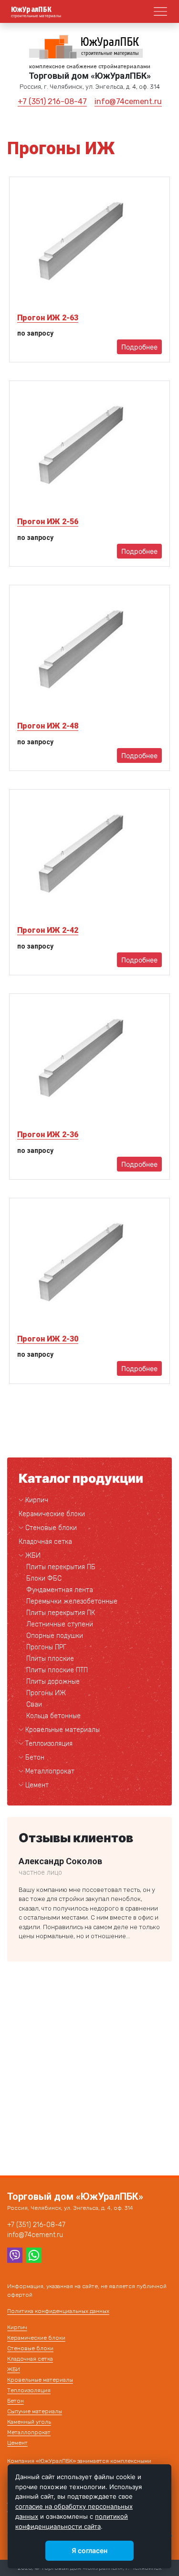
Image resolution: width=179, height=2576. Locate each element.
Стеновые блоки (51, 1528)
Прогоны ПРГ (46, 1647)
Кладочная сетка (45, 1542)
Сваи (34, 1705)
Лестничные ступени (60, 1624)
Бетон (35, 1758)
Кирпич (37, 1500)
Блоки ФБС (44, 1578)
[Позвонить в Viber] (15, 2255)
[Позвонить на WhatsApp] (34, 2255)
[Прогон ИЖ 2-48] (89, 651)
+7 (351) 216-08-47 (52, 101)
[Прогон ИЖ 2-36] (89, 1060)
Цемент (37, 1785)
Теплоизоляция (49, 1744)
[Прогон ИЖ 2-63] (89, 243)
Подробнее (139, 347)
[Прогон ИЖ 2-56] (89, 447)
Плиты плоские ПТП (57, 1670)
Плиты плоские (50, 1659)
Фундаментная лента (60, 1590)
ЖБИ (33, 1556)
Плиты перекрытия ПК (61, 1613)
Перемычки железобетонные (72, 1601)
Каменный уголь (29, 2422)
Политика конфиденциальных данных (58, 2311)
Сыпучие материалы (35, 2411)
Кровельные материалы (63, 1730)
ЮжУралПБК (32, 10)
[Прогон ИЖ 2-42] (89, 855)
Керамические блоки (52, 1514)
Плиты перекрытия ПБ (61, 1567)
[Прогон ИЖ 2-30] (89, 1264)
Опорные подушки (55, 1636)
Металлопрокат (50, 1771)
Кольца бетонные (53, 1716)
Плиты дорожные (53, 1682)
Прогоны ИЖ (46, 1693)
